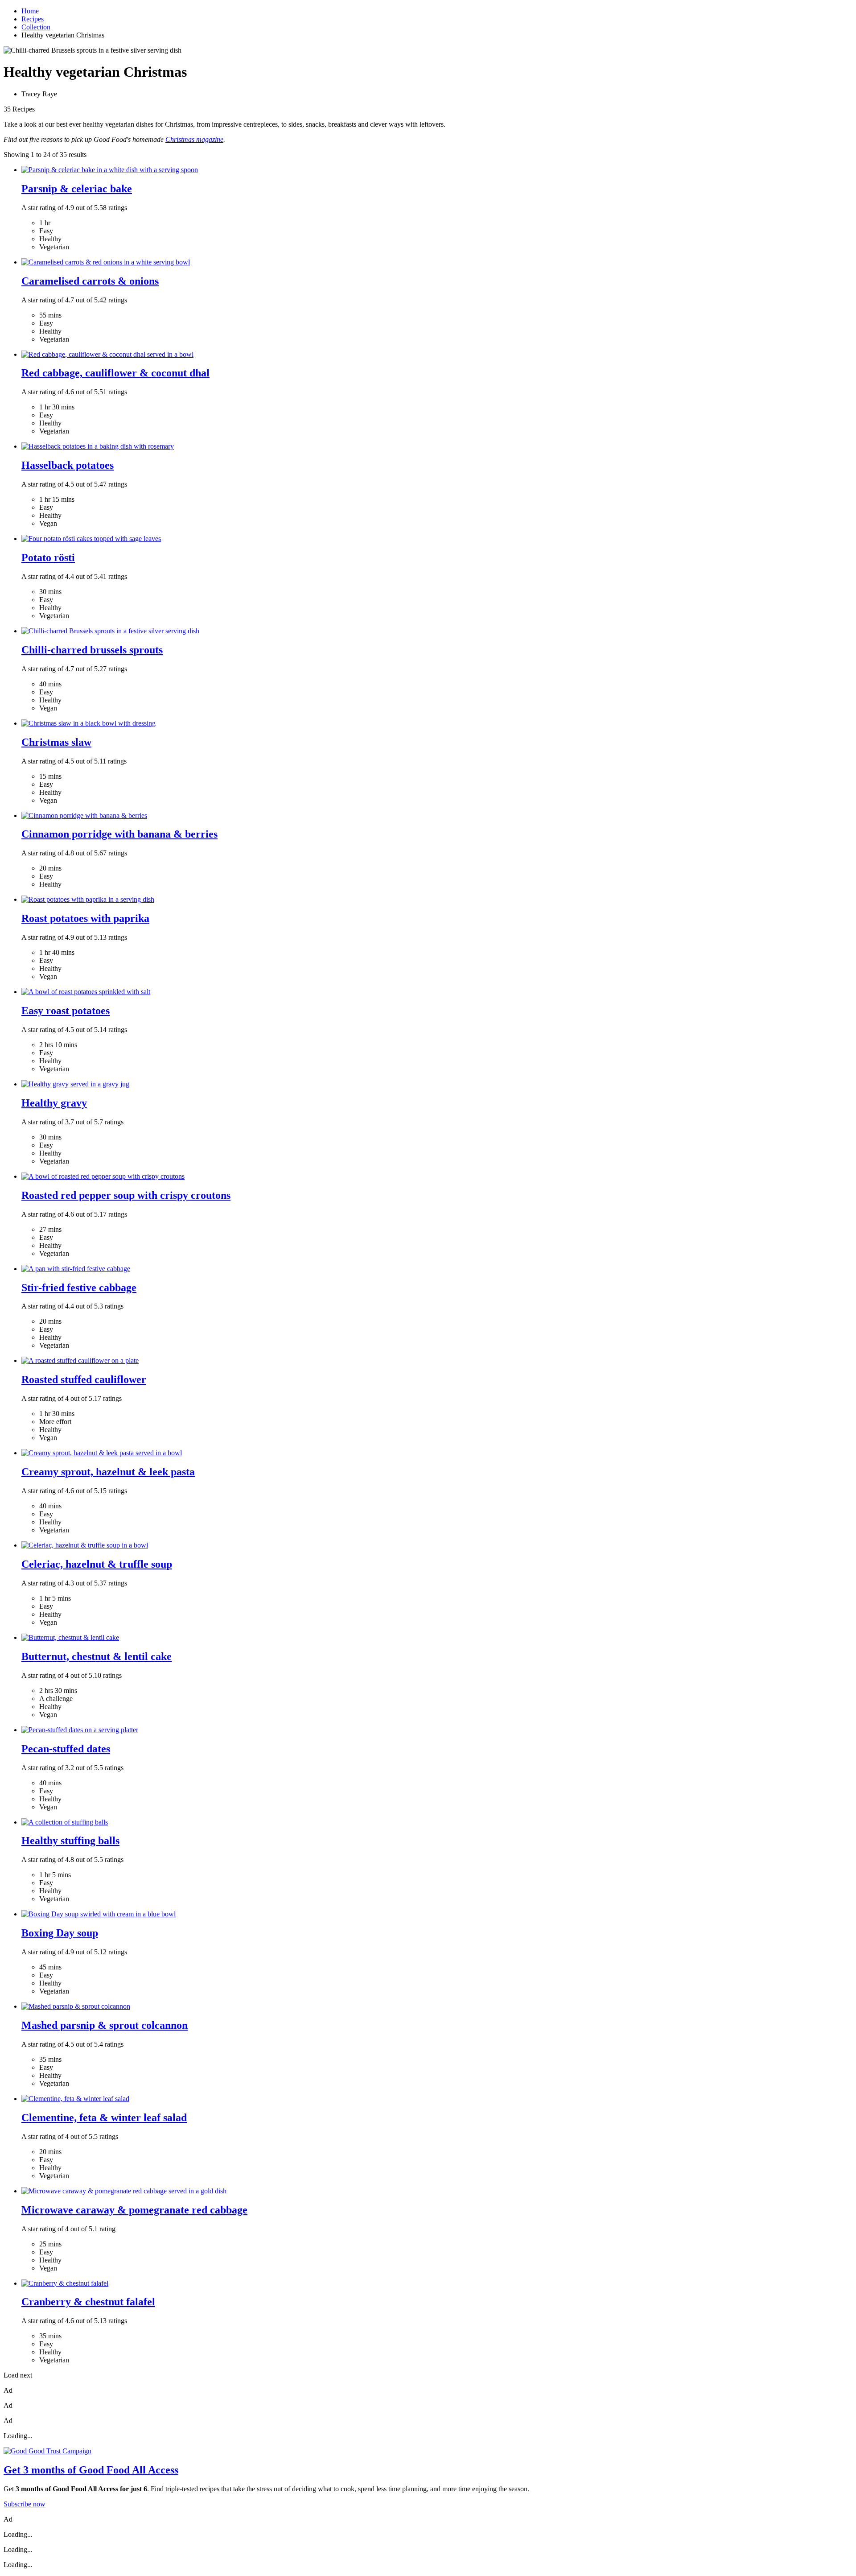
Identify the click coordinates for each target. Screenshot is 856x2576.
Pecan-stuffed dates (66, 1749)
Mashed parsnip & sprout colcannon (105, 2025)
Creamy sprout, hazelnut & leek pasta (108, 1472)
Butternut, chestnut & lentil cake (97, 1656)
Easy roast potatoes (66, 1011)
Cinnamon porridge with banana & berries (119, 834)
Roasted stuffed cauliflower (84, 1379)
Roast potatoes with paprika (85, 918)
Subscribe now (25, 2504)
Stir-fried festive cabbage (79, 1288)
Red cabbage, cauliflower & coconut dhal (115, 373)
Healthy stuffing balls (70, 1841)
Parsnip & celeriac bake (77, 189)
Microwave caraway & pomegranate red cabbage (134, 2210)
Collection (36, 27)
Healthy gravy (54, 1103)
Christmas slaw (56, 742)
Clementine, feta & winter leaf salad (104, 2118)
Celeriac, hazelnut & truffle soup (97, 1564)
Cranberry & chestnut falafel (88, 2302)
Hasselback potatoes (68, 465)
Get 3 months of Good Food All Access (91, 2470)
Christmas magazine (194, 139)
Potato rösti (48, 557)
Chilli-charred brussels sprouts (92, 650)
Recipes (33, 19)
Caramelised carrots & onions (90, 281)
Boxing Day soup (60, 1933)
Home (30, 11)
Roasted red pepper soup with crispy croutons (126, 1195)
